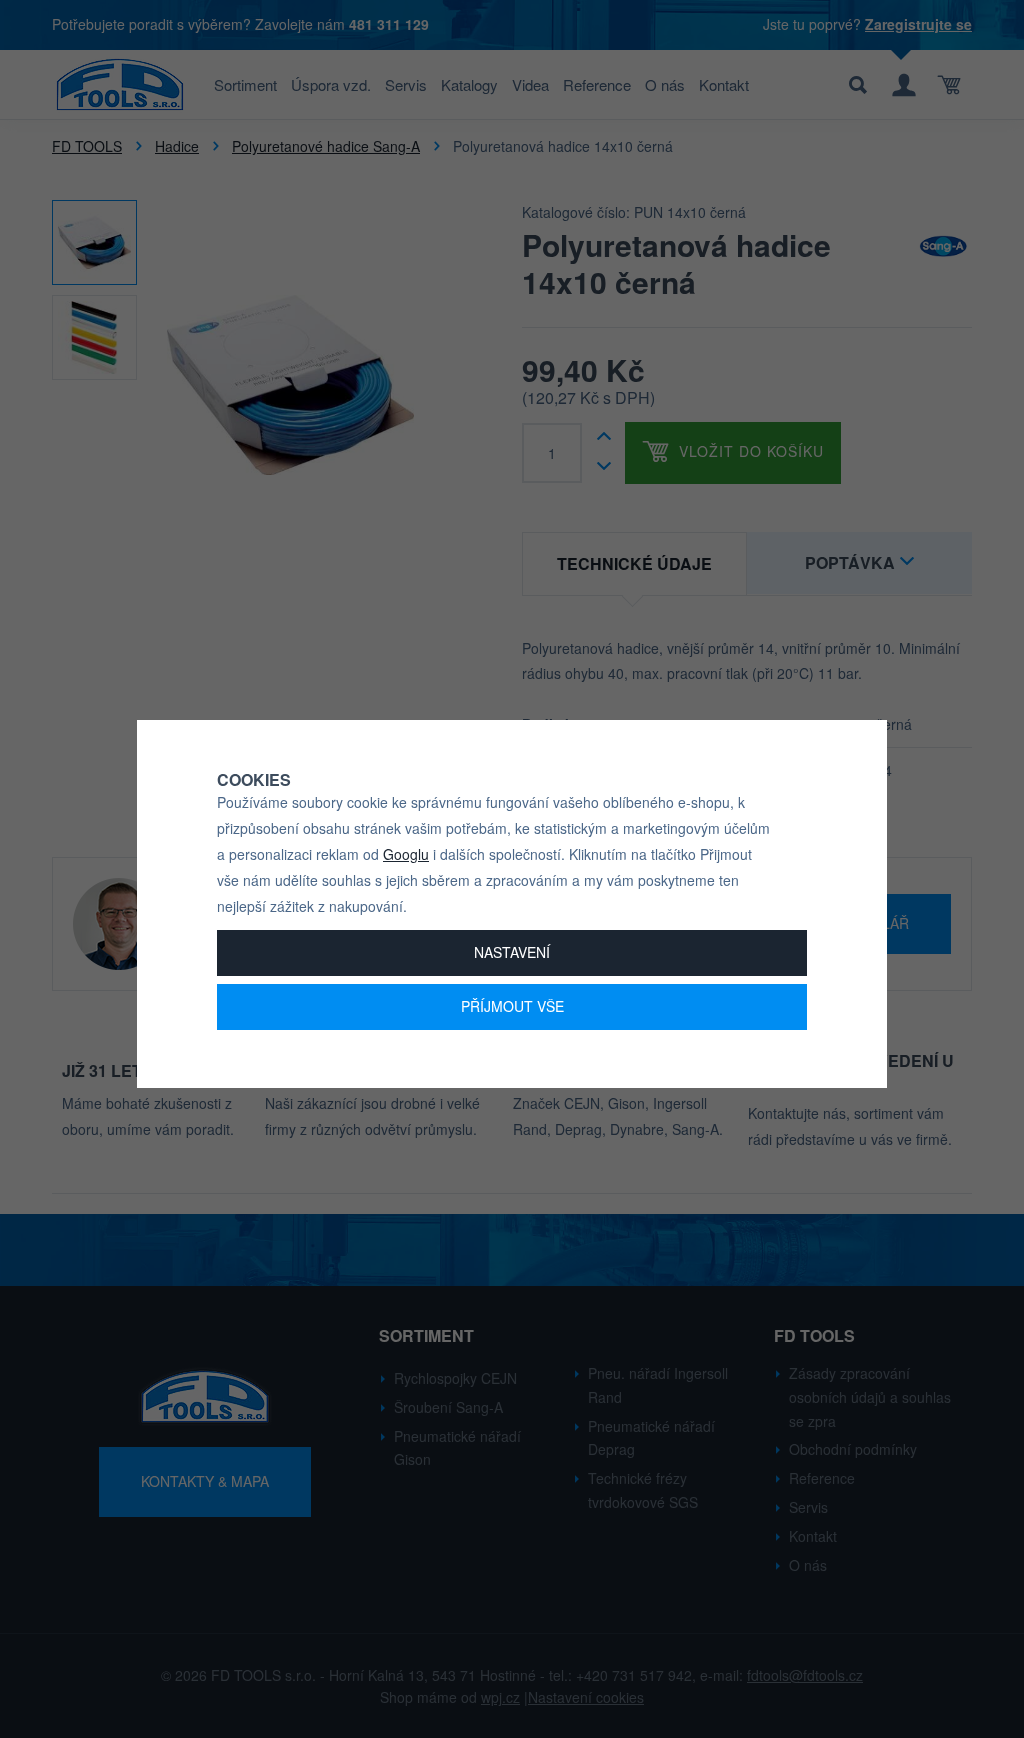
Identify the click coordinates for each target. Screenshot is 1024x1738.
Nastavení (512, 952)
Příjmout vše (512, 1006)
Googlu (406, 854)
